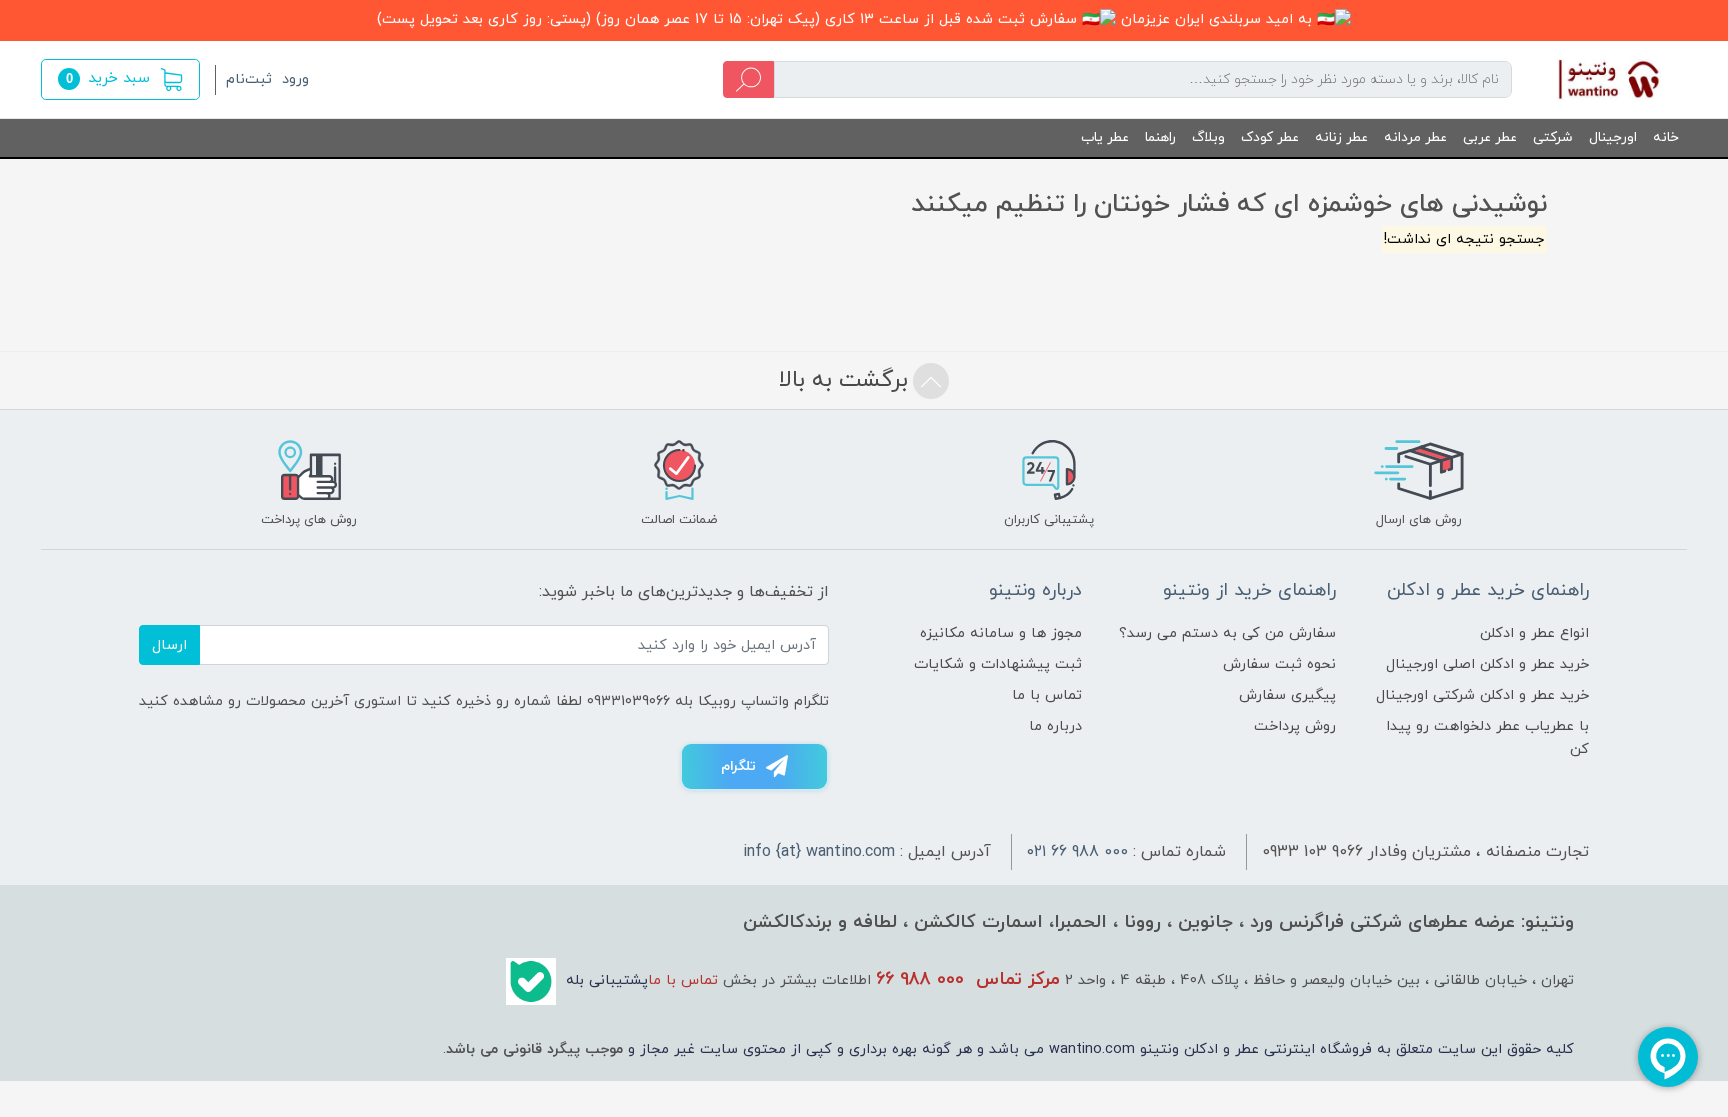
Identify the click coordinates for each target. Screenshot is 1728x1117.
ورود (295, 79)
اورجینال (1613, 137)
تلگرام (738, 766)
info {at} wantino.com (819, 852)
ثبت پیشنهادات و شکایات (998, 664)
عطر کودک (1270, 137)
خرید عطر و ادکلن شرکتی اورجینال (1482, 695)
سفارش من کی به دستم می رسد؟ (1227, 633)
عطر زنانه (1341, 137)
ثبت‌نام (249, 79)
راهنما (1160, 137)
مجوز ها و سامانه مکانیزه (1001, 633)
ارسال (169, 645)
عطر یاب (1105, 137)
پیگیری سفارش (1287, 695)
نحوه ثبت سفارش (1279, 664)
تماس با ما (1047, 695)
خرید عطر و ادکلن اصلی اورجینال (1487, 664)
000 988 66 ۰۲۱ (1077, 852)
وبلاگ (1208, 137)
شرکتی (1553, 137)
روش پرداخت (1295, 726)
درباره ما (1055, 726)
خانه (1666, 137)
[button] (120, 79)
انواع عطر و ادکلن (1534, 633)
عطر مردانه (1415, 137)
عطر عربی (1490, 137)
